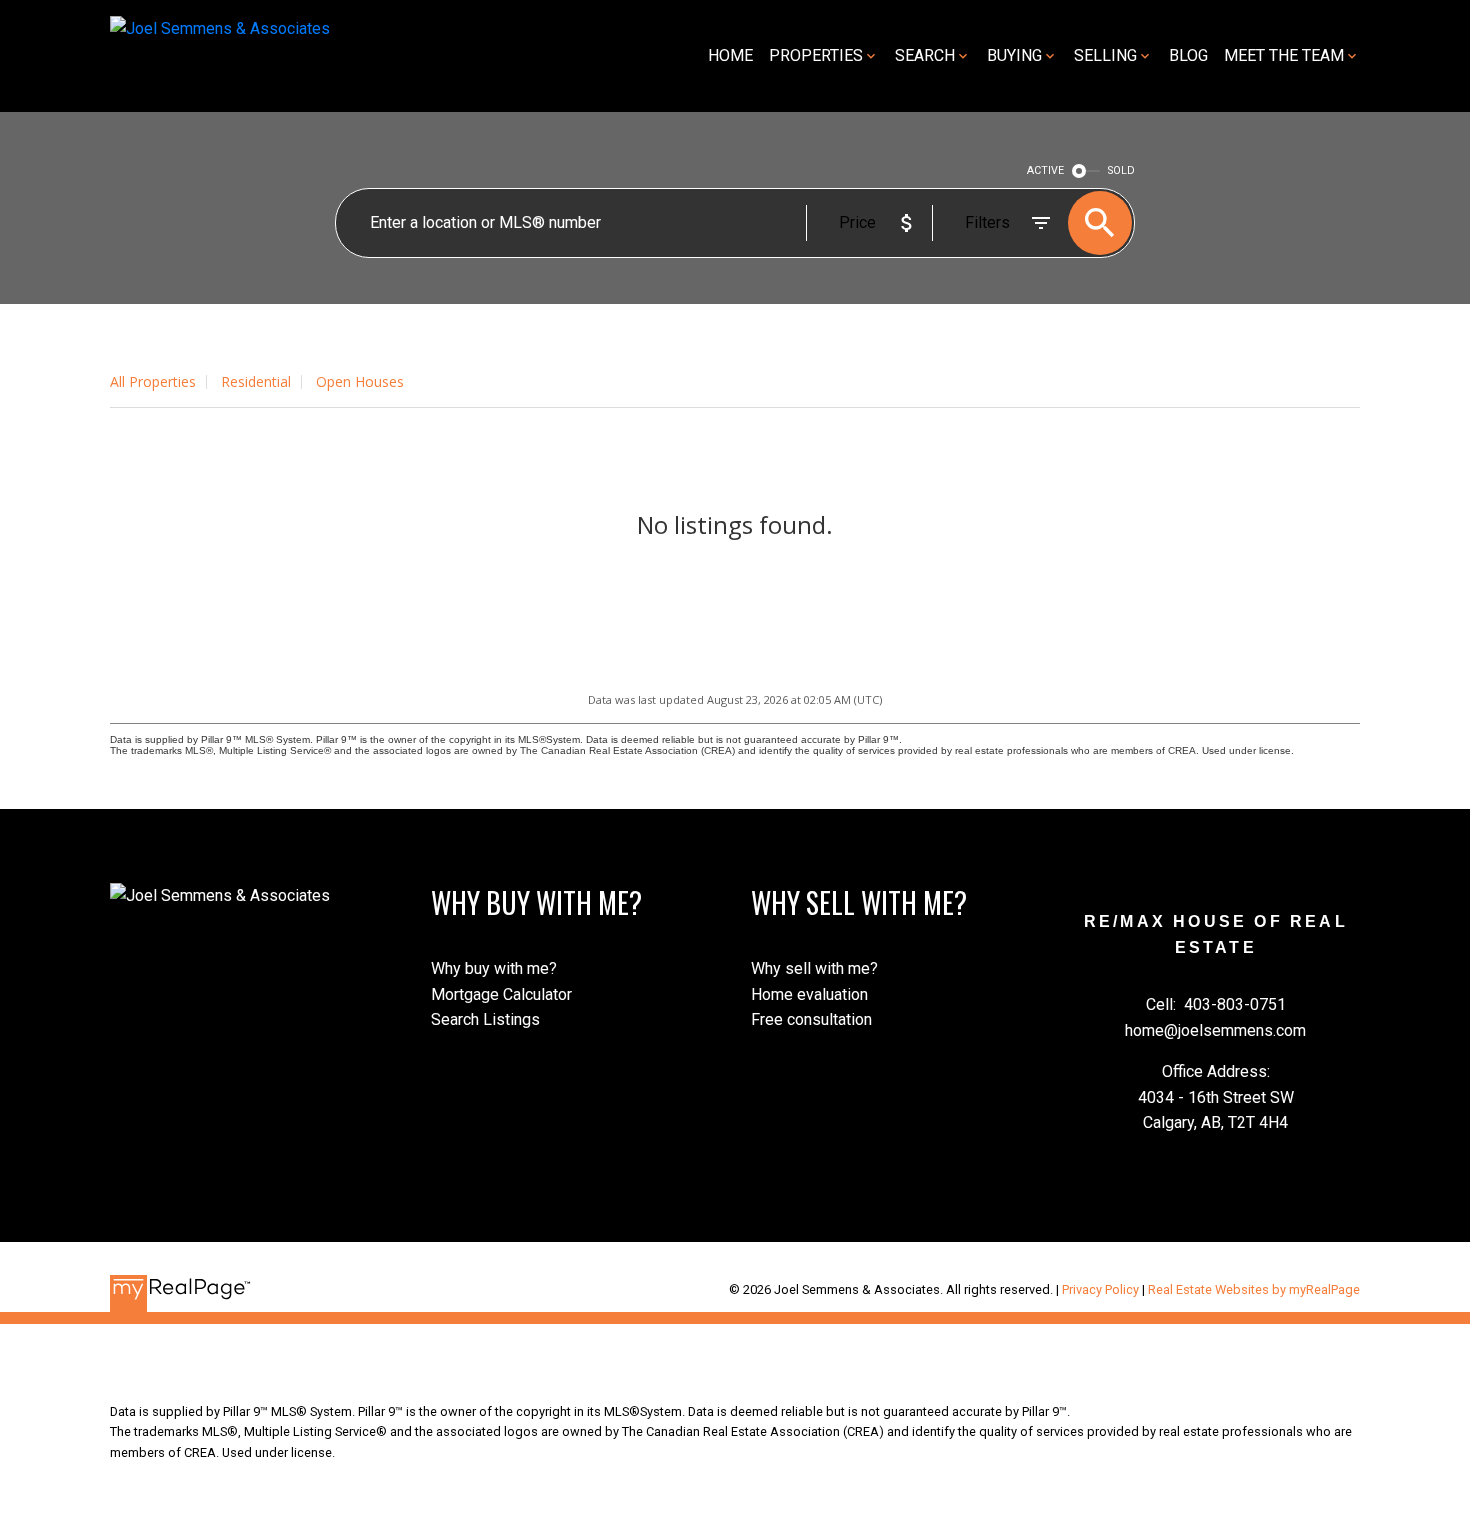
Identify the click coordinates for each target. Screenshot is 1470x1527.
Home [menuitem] (730, 55)
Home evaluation (809, 994)
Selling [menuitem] (1105, 55)
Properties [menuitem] (816, 55)
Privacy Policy (1100, 1289)
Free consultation (811, 1019)
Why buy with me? (494, 968)
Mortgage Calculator (501, 994)
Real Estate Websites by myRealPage (1254, 1289)
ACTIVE (1045, 170)
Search (925, 55)
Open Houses (360, 381)
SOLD (1121, 170)
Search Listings (485, 1019)
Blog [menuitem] (1188, 55)
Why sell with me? (814, 968)
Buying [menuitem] (1014, 55)
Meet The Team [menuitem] (1284, 55)
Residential (256, 381)
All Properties (153, 381)
